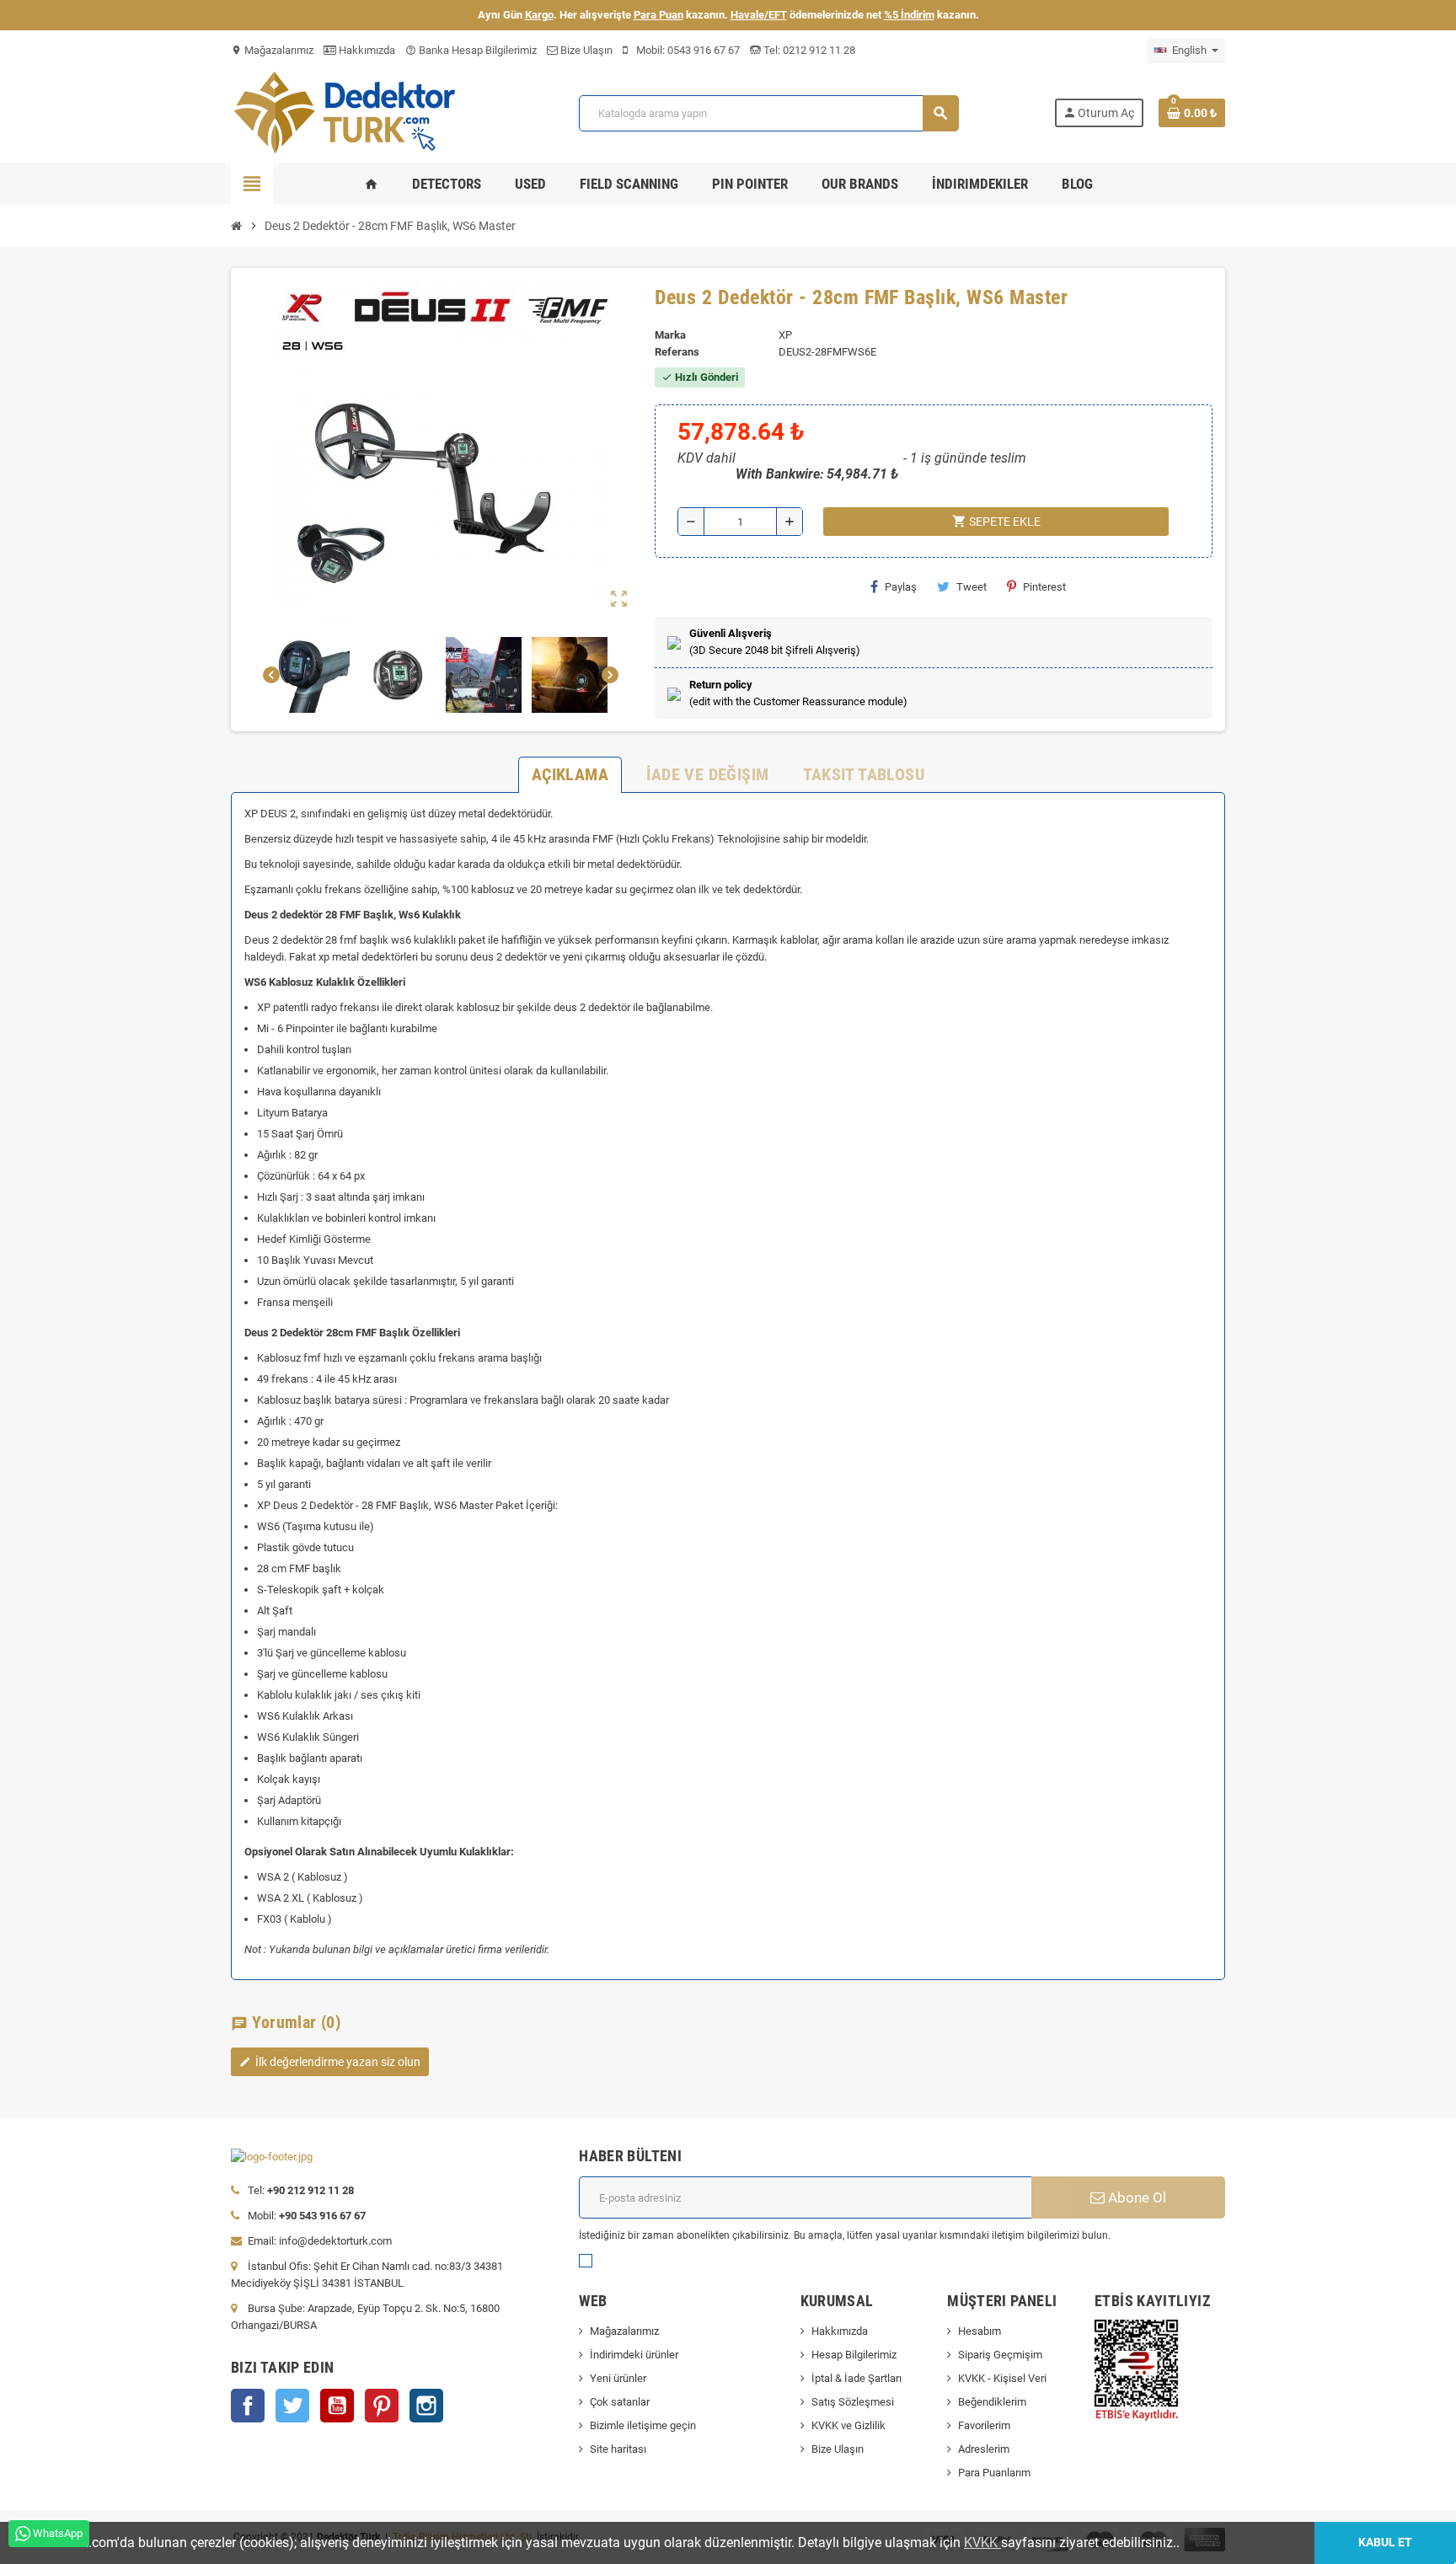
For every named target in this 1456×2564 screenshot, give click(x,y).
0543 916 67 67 (704, 50)
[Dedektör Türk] (357, 112)
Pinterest (1044, 587)
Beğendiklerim (992, 2402)
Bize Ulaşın (585, 50)
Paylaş (901, 587)
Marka (670, 335)
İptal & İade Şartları (856, 2378)
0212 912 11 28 (818, 50)
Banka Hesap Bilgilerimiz (471, 50)
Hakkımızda (366, 50)
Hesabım (980, 2331)
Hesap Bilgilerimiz (854, 2355)
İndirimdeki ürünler (634, 2355)
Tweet (972, 587)
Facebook (248, 2406)
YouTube (337, 2406)
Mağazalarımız (272, 50)
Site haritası (618, 2449)
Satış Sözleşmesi (853, 2402)
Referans (677, 352)
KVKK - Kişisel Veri (1002, 2378)
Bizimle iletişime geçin (643, 2425)
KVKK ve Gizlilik (848, 2425)
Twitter (292, 2406)
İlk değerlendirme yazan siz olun (330, 2062)
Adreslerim (984, 2449)
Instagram (426, 2406)
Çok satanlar (620, 2402)
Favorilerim (984, 2425)
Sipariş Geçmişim (1000, 2355)
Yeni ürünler (618, 2378)
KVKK (982, 2543)
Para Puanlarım (994, 2473)
